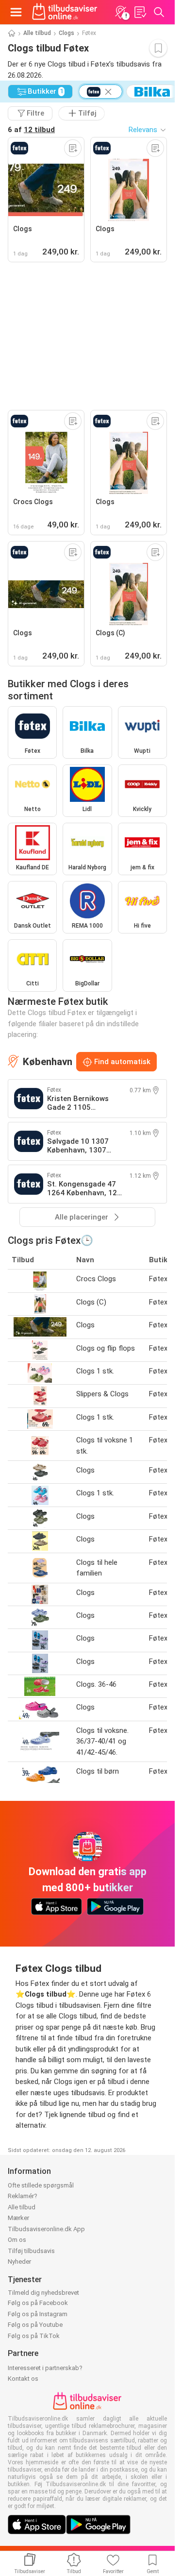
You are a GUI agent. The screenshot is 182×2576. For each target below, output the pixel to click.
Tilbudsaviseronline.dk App (46, 2229)
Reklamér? (23, 2196)
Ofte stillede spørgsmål (41, 2185)
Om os (17, 2240)
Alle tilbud (37, 33)
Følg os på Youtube (35, 2325)
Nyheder (19, 2262)
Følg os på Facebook (38, 2303)
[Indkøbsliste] (140, 12)
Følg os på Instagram (38, 2314)
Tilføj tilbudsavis (31, 2251)
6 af (31, 130)
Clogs (66, 33)
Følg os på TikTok (34, 2336)
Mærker (18, 2218)
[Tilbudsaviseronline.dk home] (65, 12)
